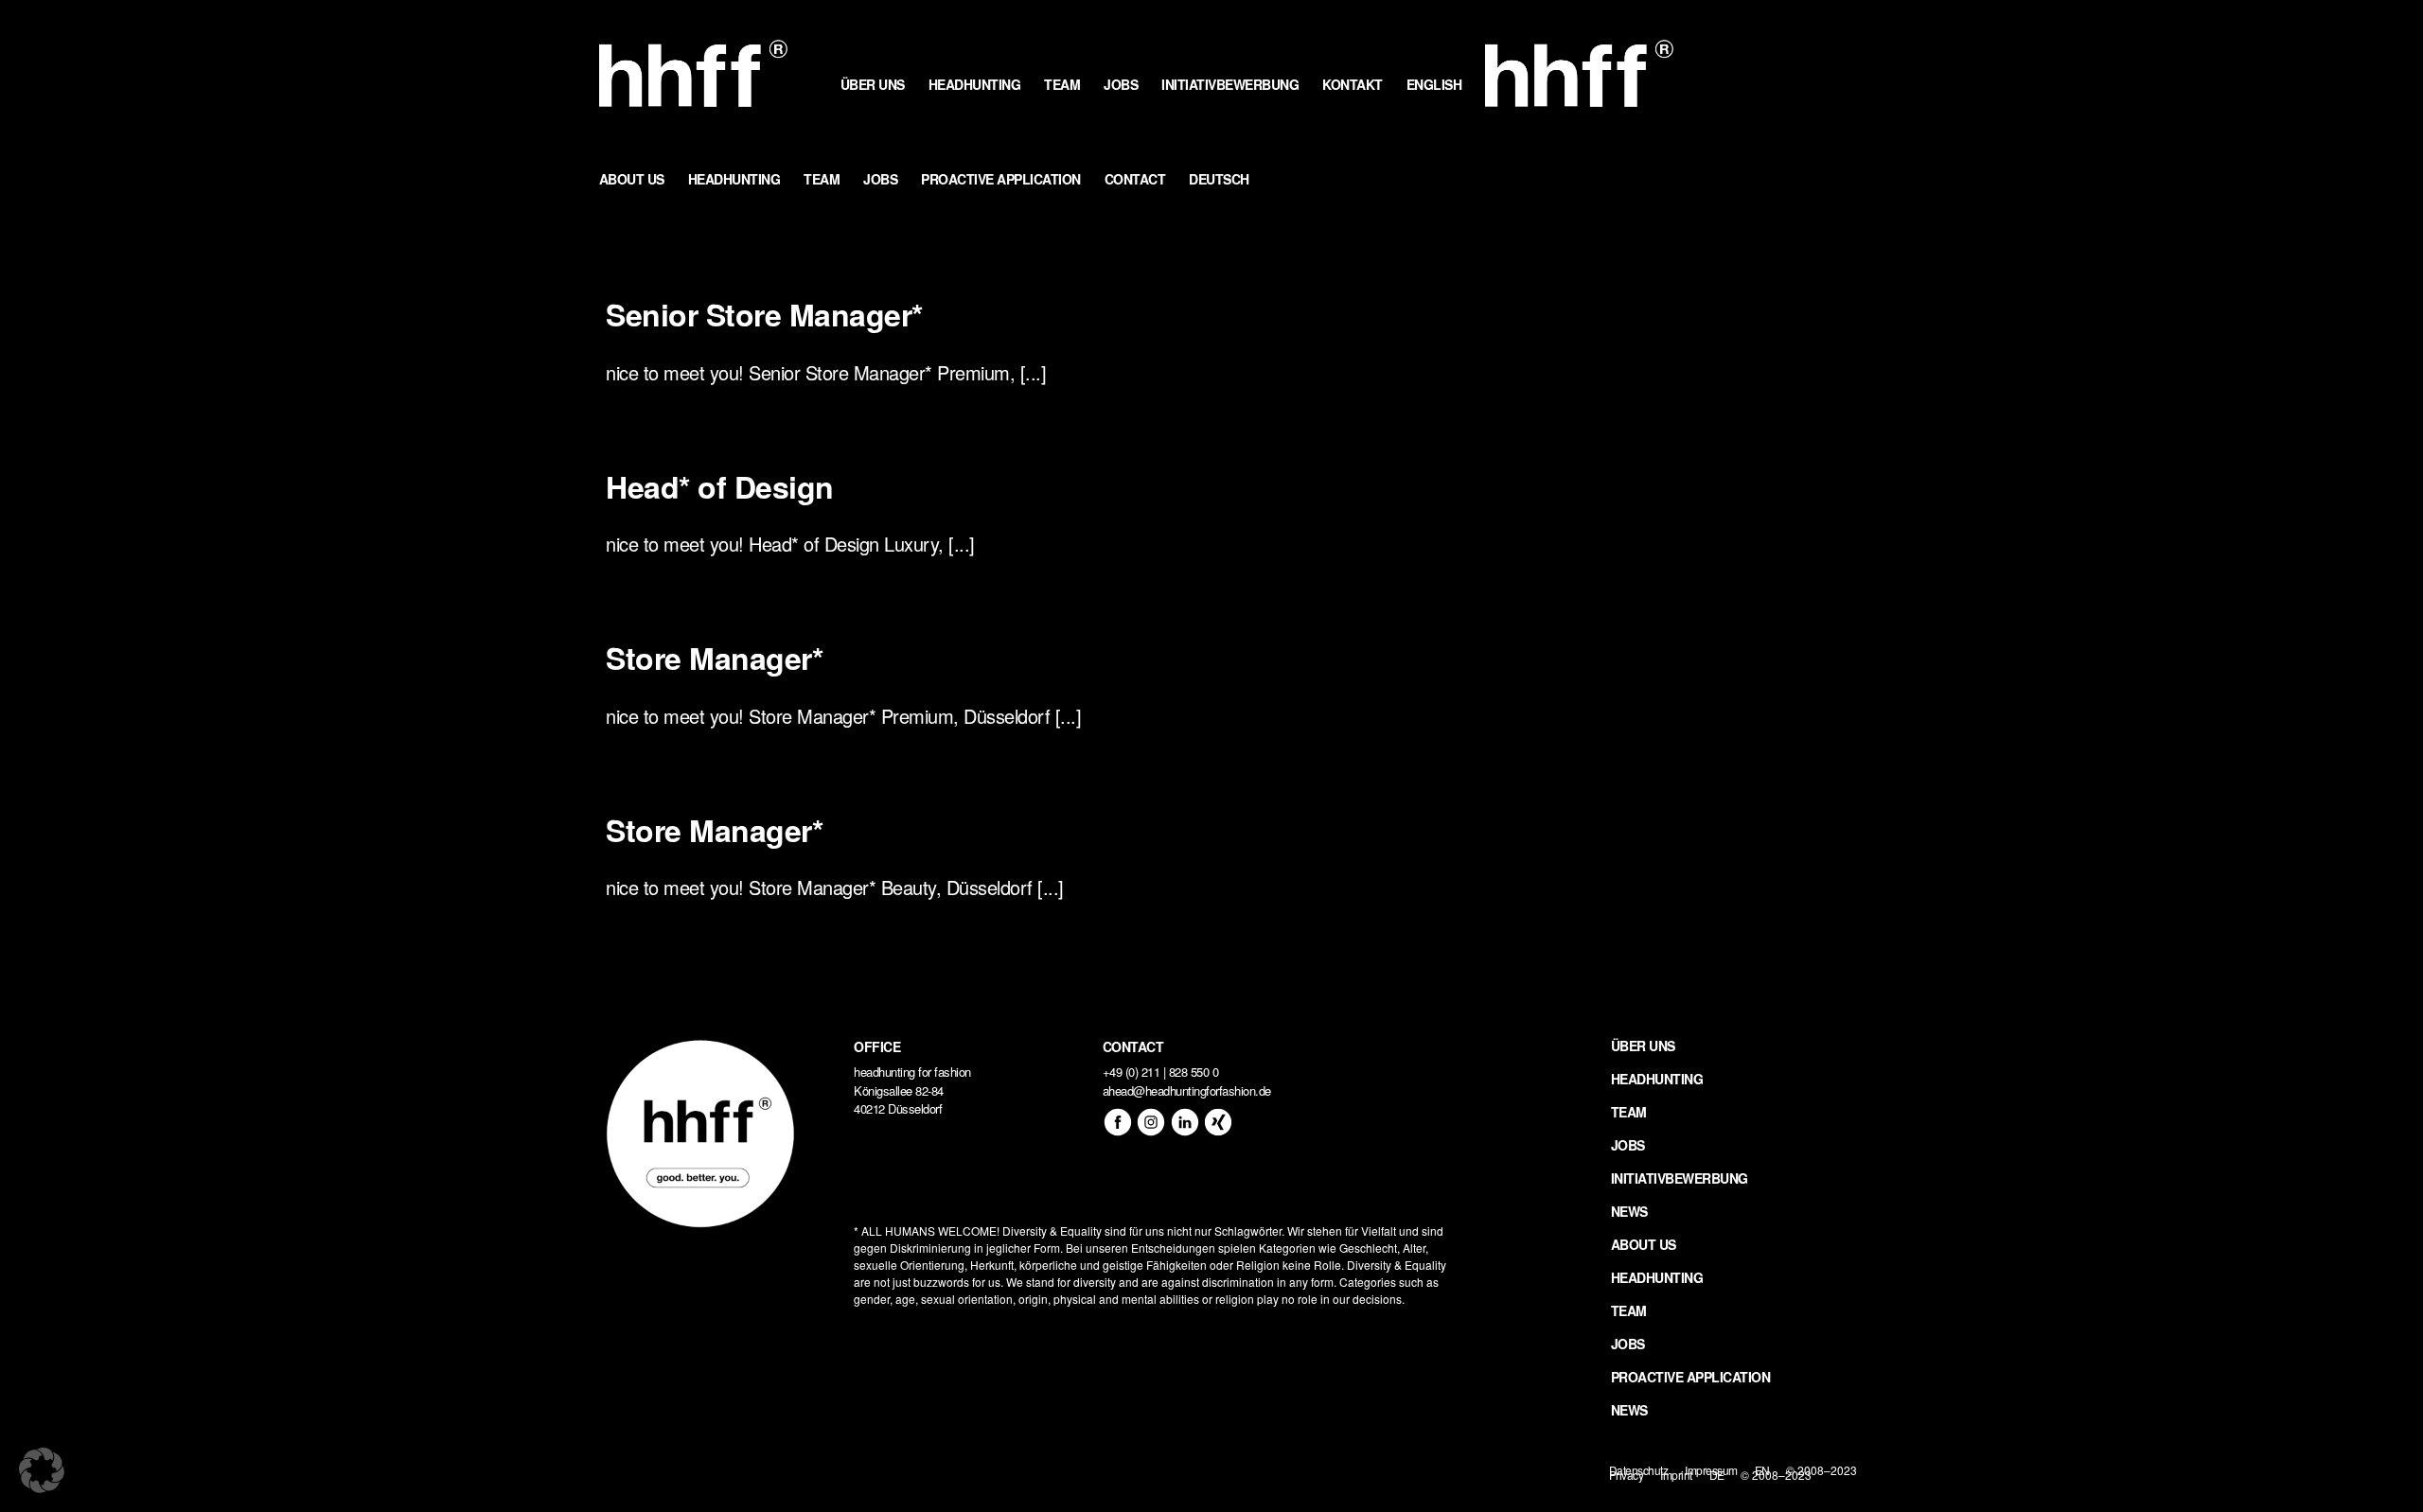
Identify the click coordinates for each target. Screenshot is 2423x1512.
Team (1629, 1112)
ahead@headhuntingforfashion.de (1187, 1090)
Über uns (1643, 1046)
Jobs (1628, 1145)
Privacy (1627, 1475)
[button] (42, 1470)
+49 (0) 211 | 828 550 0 (1161, 1072)
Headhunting (1657, 1079)
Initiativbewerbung (1680, 1178)
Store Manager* (714, 658)
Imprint (1676, 1475)
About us (1644, 1244)
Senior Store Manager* (764, 314)
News (1629, 1211)
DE (1717, 1475)
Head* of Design (720, 486)
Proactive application (1691, 1377)
